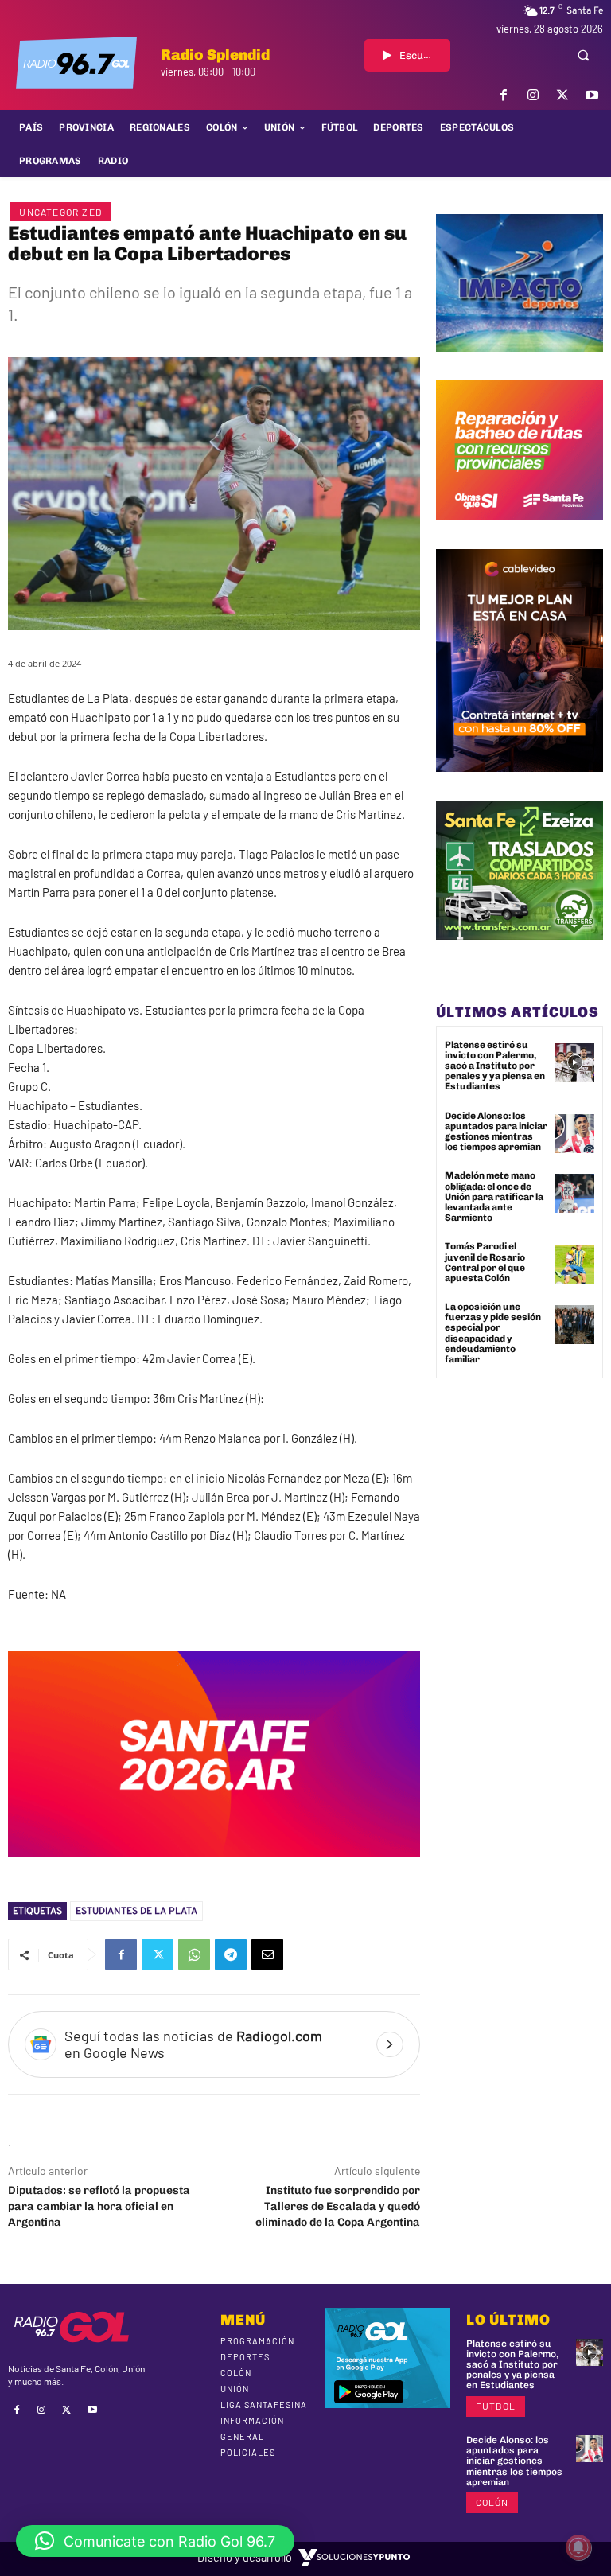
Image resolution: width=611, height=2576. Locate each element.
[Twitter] (563, 95)
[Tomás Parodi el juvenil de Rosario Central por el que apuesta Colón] (575, 1264)
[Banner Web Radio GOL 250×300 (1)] (520, 952)
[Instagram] (533, 95)
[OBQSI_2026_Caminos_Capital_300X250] (520, 532)
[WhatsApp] (194, 1954)
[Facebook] (503, 95)
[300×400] (520, 784)
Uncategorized (60, 212)
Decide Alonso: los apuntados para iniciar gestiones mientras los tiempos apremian (496, 1132)
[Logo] (76, 63)
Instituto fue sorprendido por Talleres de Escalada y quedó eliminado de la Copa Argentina (338, 2206)
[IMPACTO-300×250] (520, 364)
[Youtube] (592, 95)
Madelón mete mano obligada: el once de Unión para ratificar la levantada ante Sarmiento (494, 1196)
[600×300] (214, 1869)
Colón (492, 2502)
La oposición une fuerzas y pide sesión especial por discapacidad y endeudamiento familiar (493, 1333)
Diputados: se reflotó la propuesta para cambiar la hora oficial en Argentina (99, 2206)
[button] (583, 55)
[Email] (267, 1954)
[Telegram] (231, 1954)
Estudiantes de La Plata (136, 1911)
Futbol (496, 2406)
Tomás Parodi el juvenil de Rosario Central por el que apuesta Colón (485, 1262)
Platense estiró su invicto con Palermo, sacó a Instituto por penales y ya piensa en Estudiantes (495, 1066)
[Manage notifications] (578, 2547)
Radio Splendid (215, 55)
